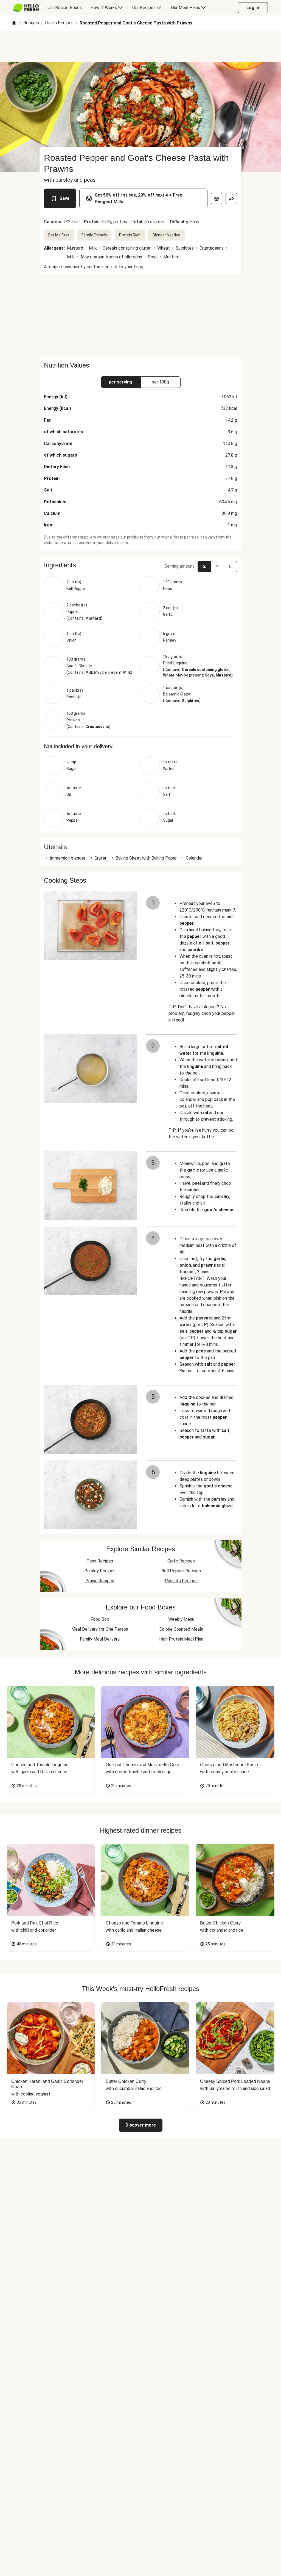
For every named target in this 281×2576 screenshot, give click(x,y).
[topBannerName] (140, 46)
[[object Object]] (217, 198)
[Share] (231, 198)
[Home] (14, 23)
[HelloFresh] (26, 8)
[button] (140, 565)
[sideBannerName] (140, 316)
